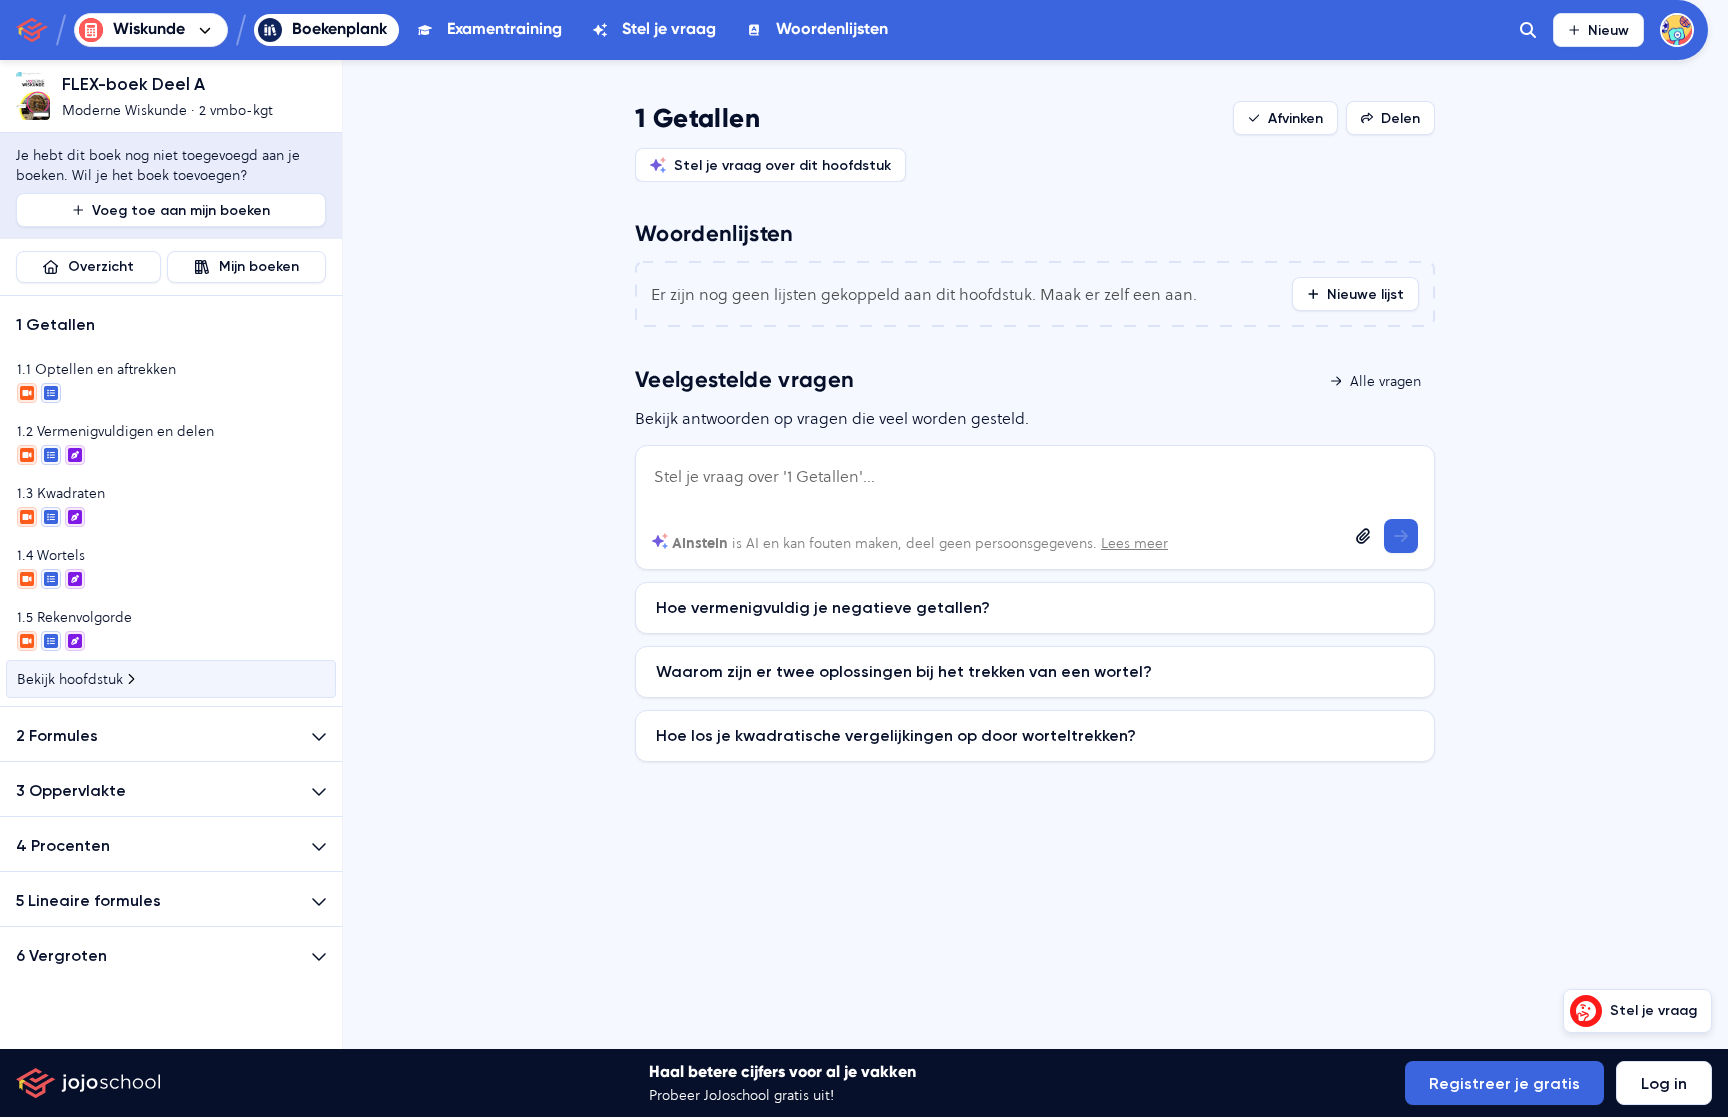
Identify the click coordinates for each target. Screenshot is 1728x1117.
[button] (171, 323)
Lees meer (1134, 543)
